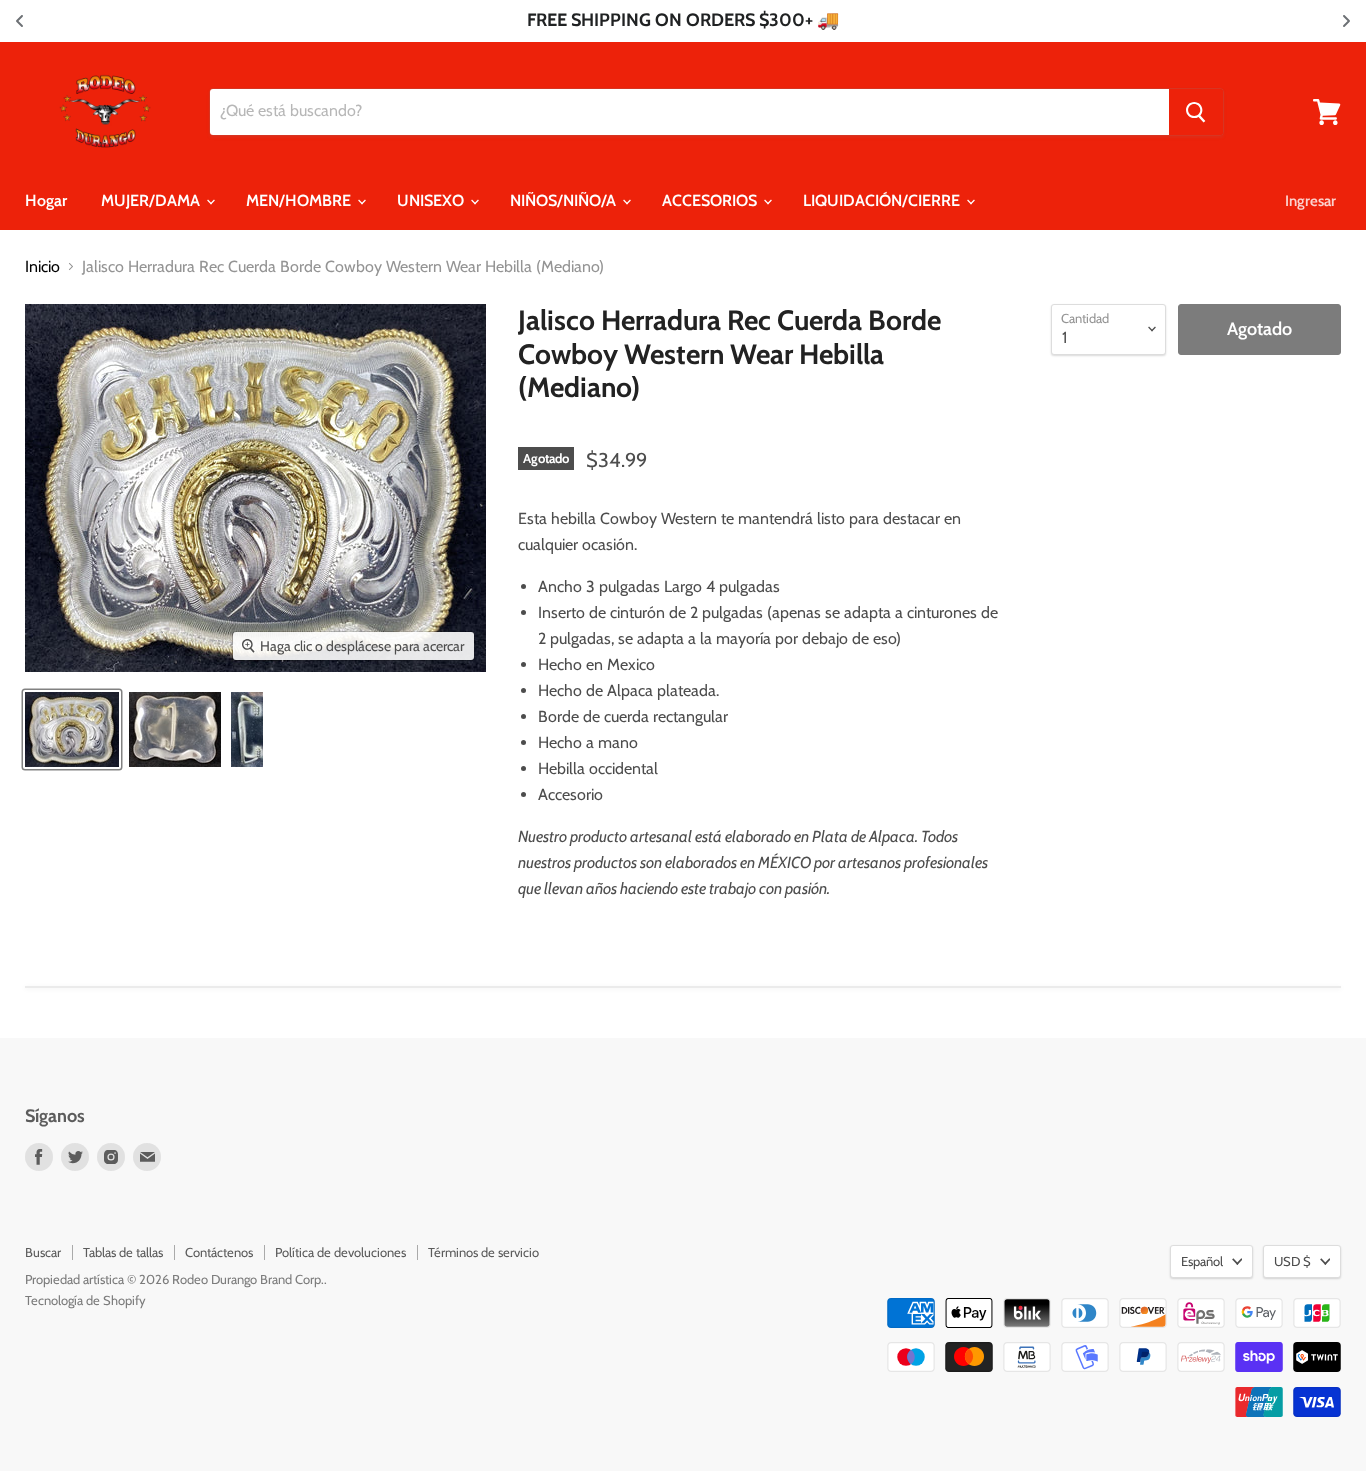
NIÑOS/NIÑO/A (565, 200)
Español (1202, 1261)
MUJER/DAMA (152, 200)
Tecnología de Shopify (85, 1300)
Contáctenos (219, 1252)
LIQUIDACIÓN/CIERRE (883, 200)
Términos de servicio (483, 1252)
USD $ (1292, 1261)
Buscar (43, 1252)
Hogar (46, 200)
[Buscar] (1196, 112)
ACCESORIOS (711, 200)
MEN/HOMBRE (300, 200)
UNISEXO (432, 200)
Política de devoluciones (340, 1252)
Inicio (42, 267)
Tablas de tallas (123, 1252)
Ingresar (1310, 201)
